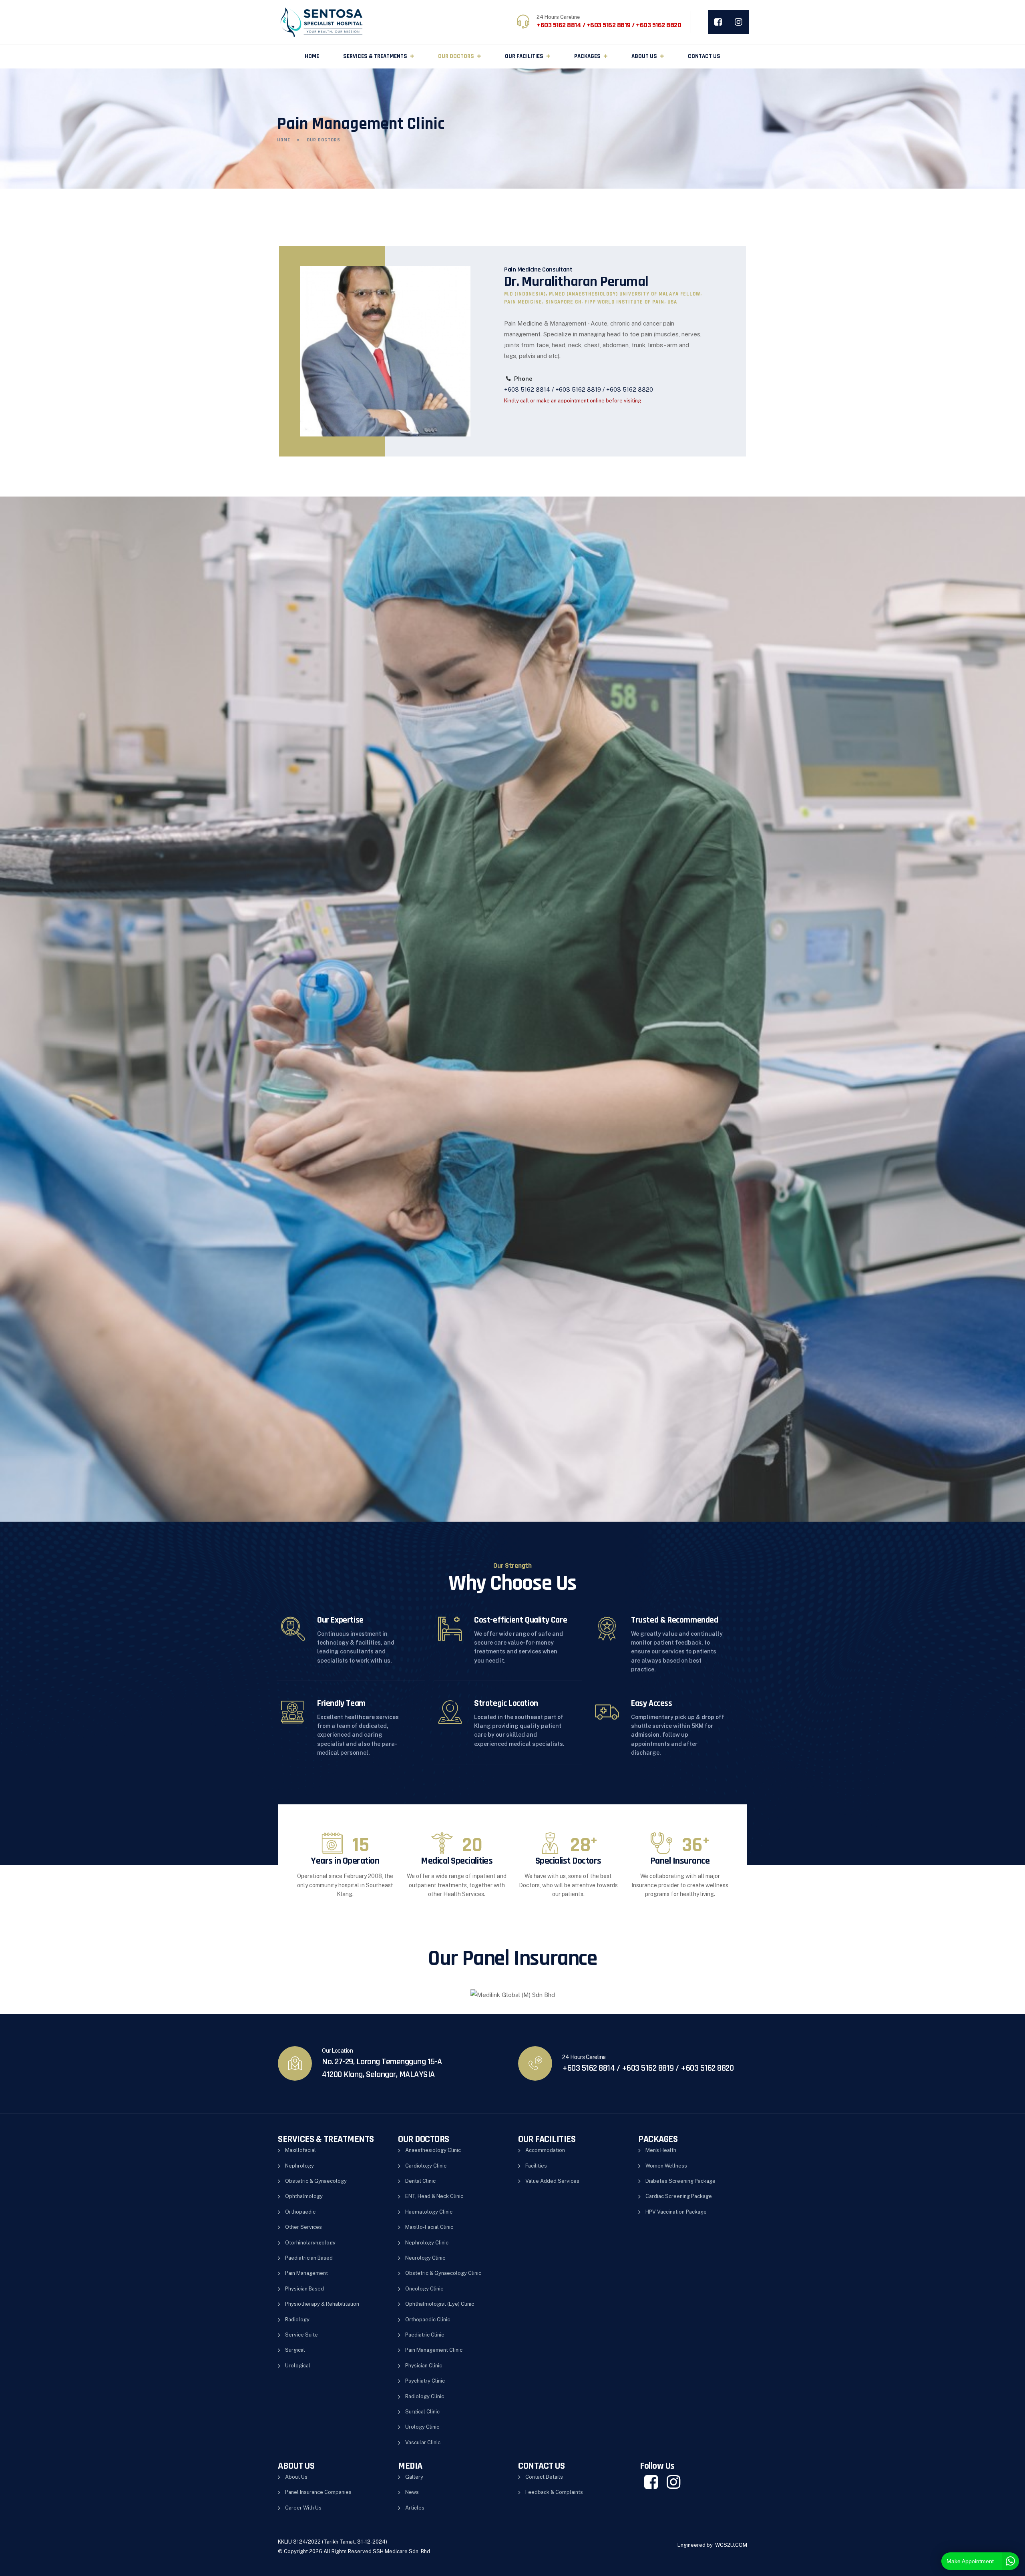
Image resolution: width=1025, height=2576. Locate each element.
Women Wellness (666, 2166)
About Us (296, 2477)
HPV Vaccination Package (676, 2212)
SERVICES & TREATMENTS (375, 56)
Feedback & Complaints (554, 2492)
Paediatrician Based (309, 2258)
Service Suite (301, 2335)
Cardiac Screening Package (679, 2196)
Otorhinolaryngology (310, 2243)
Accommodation (545, 2150)
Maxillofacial (300, 2150)
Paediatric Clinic (425, 2335)
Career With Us (303, 2508)
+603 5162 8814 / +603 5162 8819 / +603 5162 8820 (579, 389)
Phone (523, 379)
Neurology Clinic (425, 2258)
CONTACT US (704, 56)
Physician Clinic (424, 2366)
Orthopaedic (300, 2212)
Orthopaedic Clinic (428, 2320)
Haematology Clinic (429, 2212)
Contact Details (544, 2477)
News (412, 2492)
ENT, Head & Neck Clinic (434, 2196)
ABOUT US (644, 56)
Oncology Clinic (424, 2289)
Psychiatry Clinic (425, 2381)
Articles (415, 2508)
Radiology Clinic (425, 2396)
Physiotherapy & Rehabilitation (322, 2304)
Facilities (536, 2166)
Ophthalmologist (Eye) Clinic (440, 2304)
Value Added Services (552, 2181)
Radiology (297, 2320)
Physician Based (304, 2289)
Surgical (295, 2350)
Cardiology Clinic (426, 2166)
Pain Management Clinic (434, 2350)
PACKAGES (587, 56)
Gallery (414, 2477)
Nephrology (299, 2166)
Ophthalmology (304, 2196)
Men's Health (661, 2150)
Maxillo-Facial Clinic (429, 2227)
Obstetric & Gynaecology (316, 2181)
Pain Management (306, 2273)
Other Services (303, 2227)
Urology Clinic (422, 2427)
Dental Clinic (420, 2181)
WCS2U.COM (731, 2545)
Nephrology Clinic (427, 2243)
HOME (312, 56)
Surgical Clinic (422, 2412)
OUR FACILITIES (524, 56)
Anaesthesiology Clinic (433, 2150)
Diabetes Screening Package (680, 2181)
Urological (298, 2366)
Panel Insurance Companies (318, 2492)
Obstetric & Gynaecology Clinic (443, 2273)
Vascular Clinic (423, 2442)
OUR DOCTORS (456, 56)
